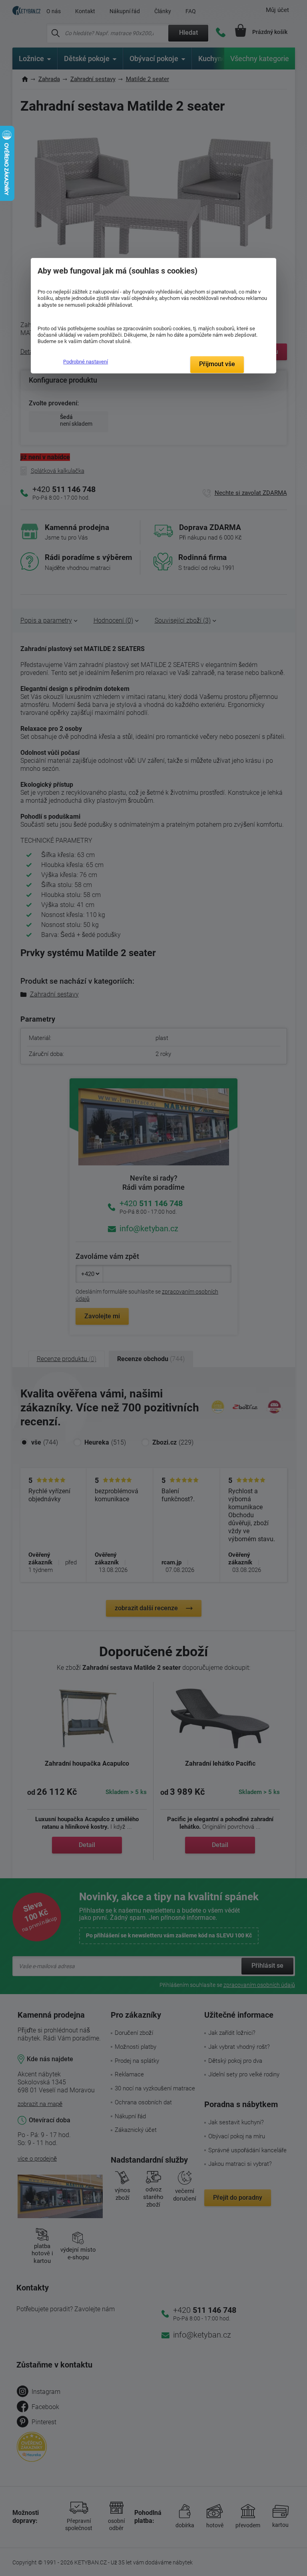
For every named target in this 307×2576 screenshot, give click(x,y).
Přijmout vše (217, 364)
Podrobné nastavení (86, 362)
